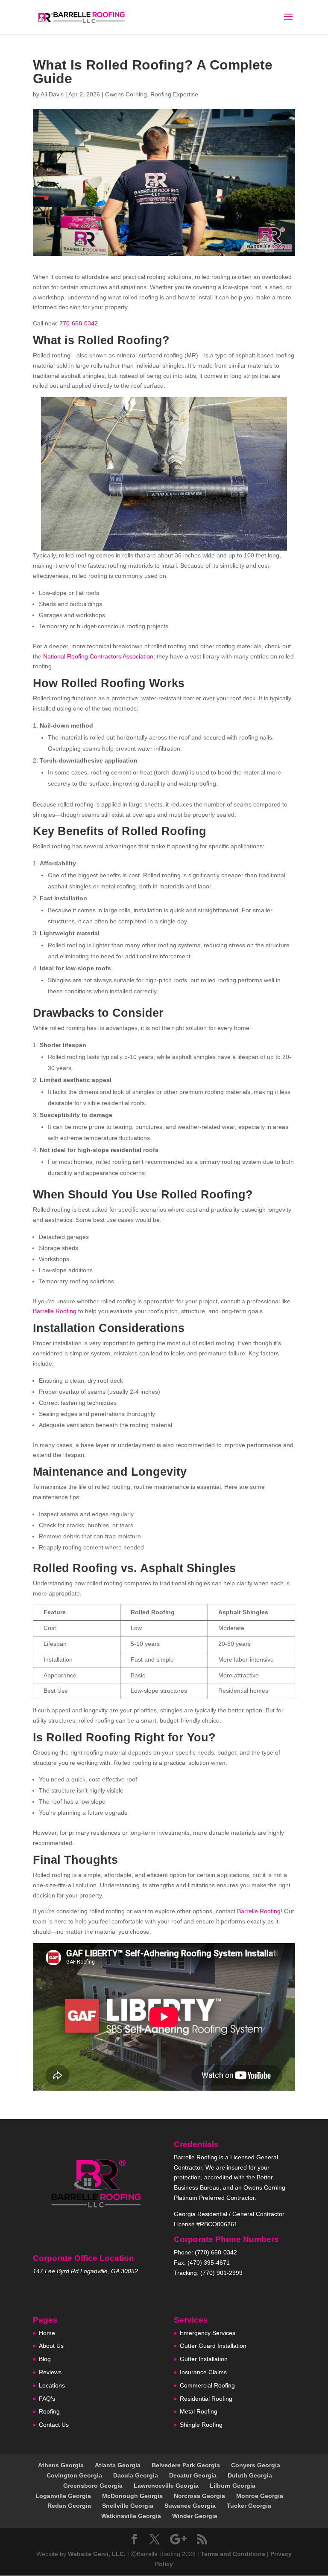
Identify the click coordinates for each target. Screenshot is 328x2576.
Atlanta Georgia (118, 2465)
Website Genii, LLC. (97, 2554)
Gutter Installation (204, 2359)
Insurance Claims (203, 2372)
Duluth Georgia (250, 2475)
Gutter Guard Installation (213, 2346)
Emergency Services (208, 2333)
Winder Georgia (195, 2516)
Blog (45, 2359)
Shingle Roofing (201, 2425)
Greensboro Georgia (93, 2486)
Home (47, 2333)
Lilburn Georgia (233, 2486)
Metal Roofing (199, 2411)
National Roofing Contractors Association (98, 656)
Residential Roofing (206, 2399)
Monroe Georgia (260, 2496)
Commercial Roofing (207, 2385)
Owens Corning (126, 94)
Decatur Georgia (193, 2475)
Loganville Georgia (63, 2496)
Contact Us (54, 2425)
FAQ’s (47, 2399)
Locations (52, 2385)
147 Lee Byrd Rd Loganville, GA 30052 (85, 2271)
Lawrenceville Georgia (166, 2486)
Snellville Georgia (128, 2506)
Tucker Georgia (249, 2506)
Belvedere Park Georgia (186, 2465)
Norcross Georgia (199, 2496)
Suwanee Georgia (190, 2506)
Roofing (49, 2411)
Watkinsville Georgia (131, 2516)
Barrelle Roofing (55, 1311)
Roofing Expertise (174, 94)
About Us (51, 2346)
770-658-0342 (79, 323)
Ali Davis (52, 94)
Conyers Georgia (256, 2465)
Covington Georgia (74, 2475)
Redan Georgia (69, 2506)
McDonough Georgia (132, 2496)
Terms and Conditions (233, 2554)
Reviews (50, 2372)
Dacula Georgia (136, 2475)
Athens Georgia (61, 2465)
